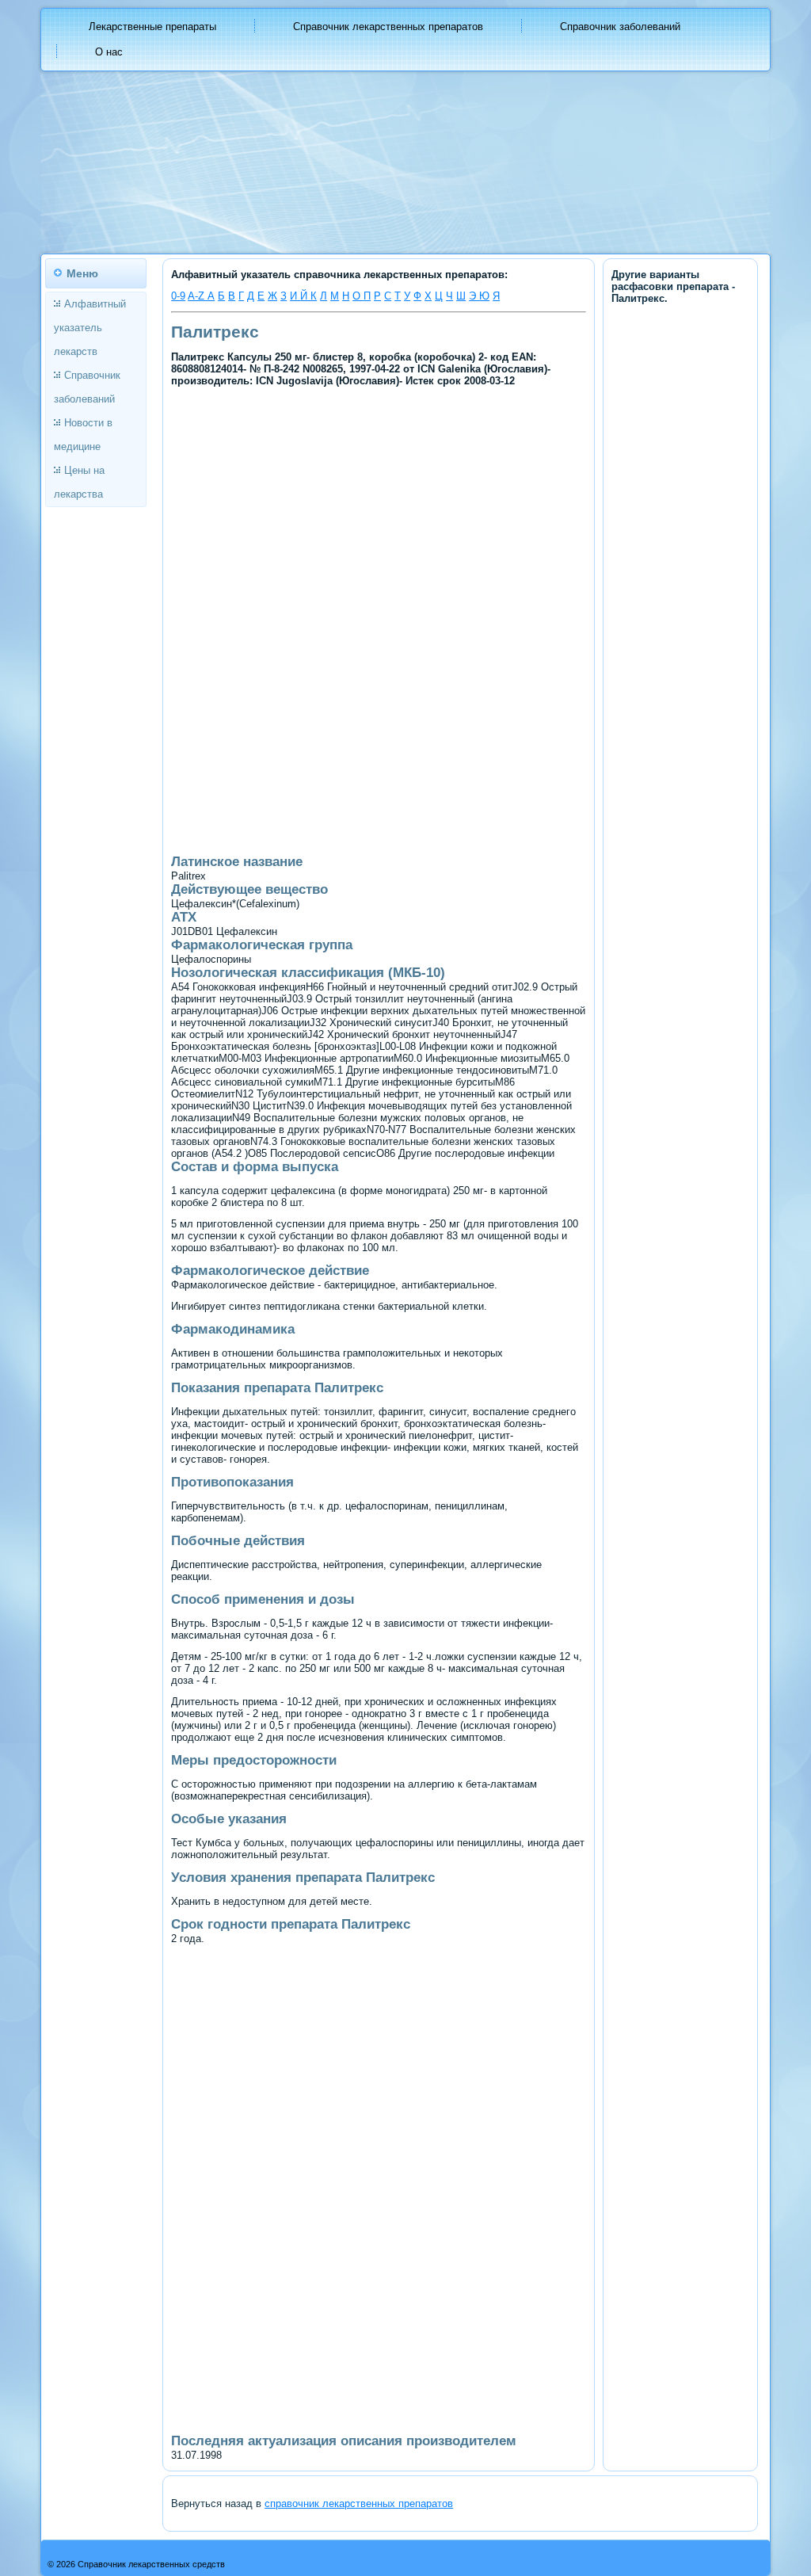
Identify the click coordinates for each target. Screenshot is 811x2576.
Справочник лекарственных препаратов (388, 27)
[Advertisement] (379, 507)
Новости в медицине (83, 435)
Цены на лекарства (79, 482)
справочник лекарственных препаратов (359, 2503)
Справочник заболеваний (620, 27)
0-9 (178, 296)
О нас (109, 52)
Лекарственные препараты (152, 27)
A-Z (198, 296)
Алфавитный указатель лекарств (90, 328)
